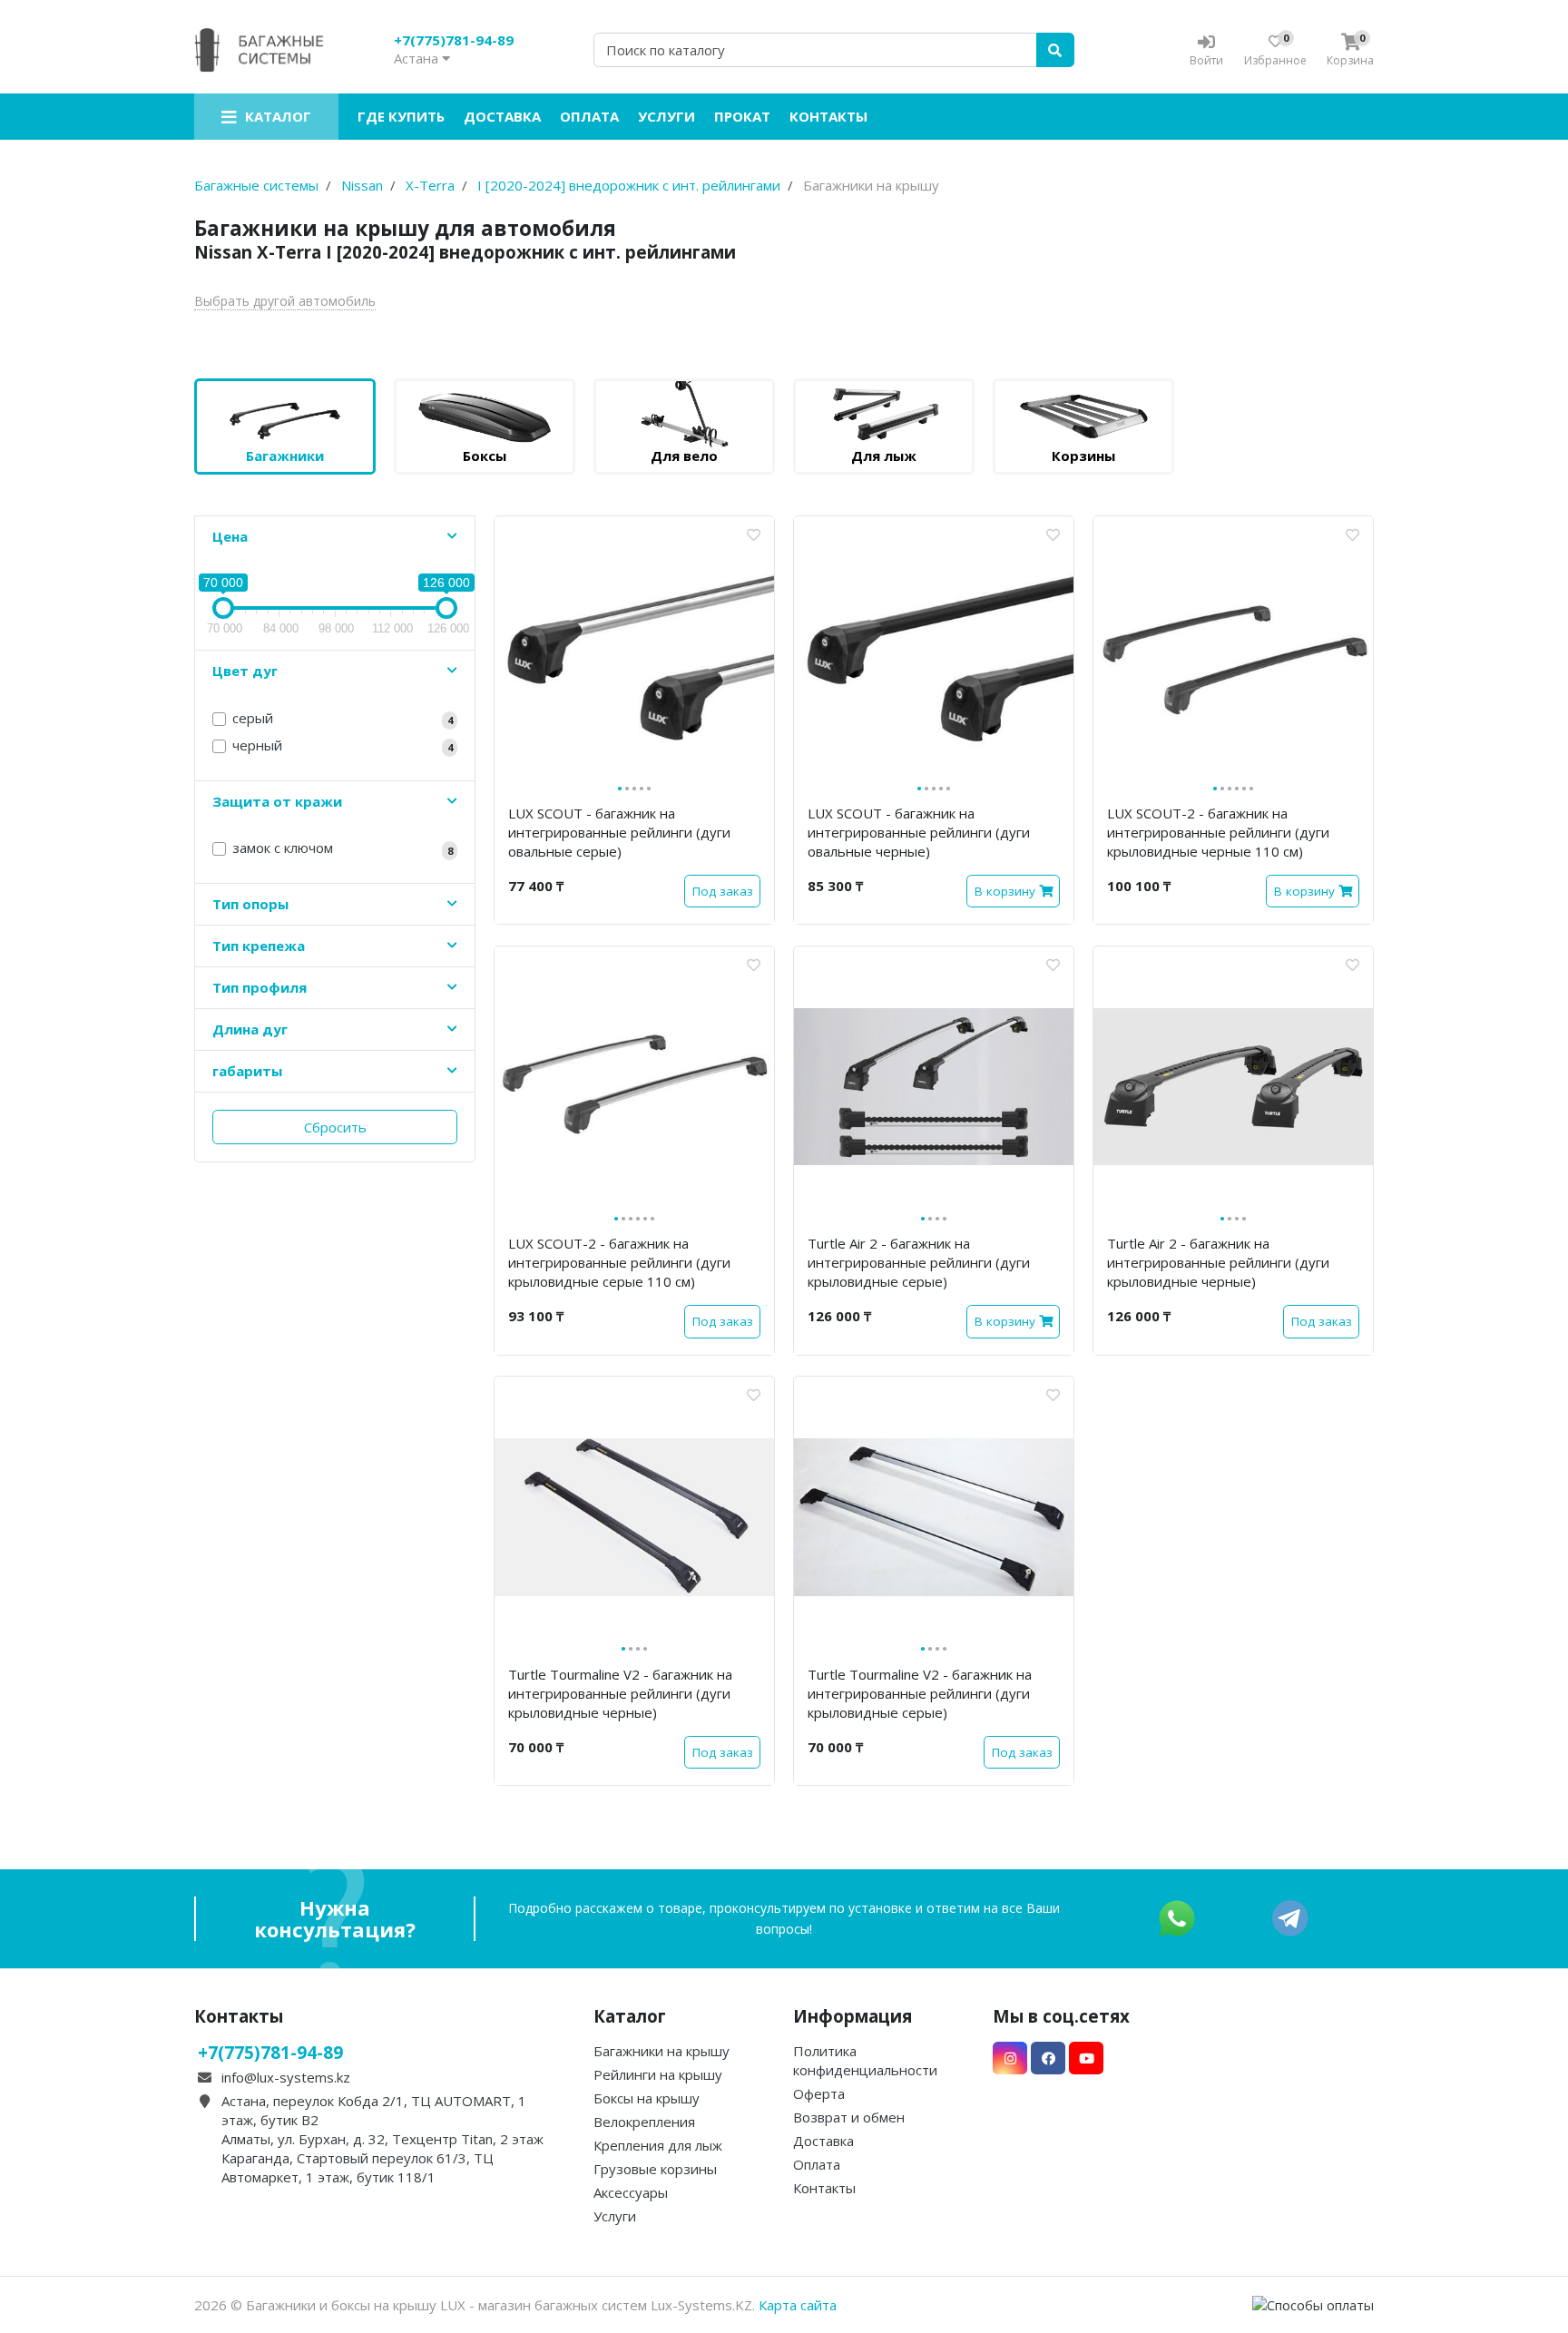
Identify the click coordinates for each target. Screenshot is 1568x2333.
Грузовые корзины (655, 2169)
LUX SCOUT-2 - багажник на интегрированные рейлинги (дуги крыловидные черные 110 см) (1218, 832)
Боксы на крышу (647, 2098)
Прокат (742, 116)
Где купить (401, 116)
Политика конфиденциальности (865, 2060)
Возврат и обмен (849, 2117)
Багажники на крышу (661, 2051)
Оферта (819, 2093)
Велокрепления (644, 2122)
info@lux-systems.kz (286, 2077)
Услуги (666, 116)
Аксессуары (631, 2192)
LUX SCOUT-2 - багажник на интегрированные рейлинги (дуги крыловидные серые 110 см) (619, 1262)
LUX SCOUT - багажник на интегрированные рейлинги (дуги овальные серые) (619, 832)
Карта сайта (798, 2305)
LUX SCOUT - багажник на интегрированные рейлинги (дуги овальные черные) (919, 832)
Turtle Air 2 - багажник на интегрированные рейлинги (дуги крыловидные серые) (919, 1262)
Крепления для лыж (658, 2145)
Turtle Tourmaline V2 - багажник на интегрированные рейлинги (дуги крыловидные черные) (620, 1693)
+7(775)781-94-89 (454, 40)
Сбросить (335, 1127)
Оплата (589, 116)
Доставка (502, 116)
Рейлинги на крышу (658, 2074)
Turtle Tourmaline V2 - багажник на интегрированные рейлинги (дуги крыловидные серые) (920, 1693)
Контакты (828, 116)
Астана (418, 58)
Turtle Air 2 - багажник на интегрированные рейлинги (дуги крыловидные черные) (1218, 1262)
